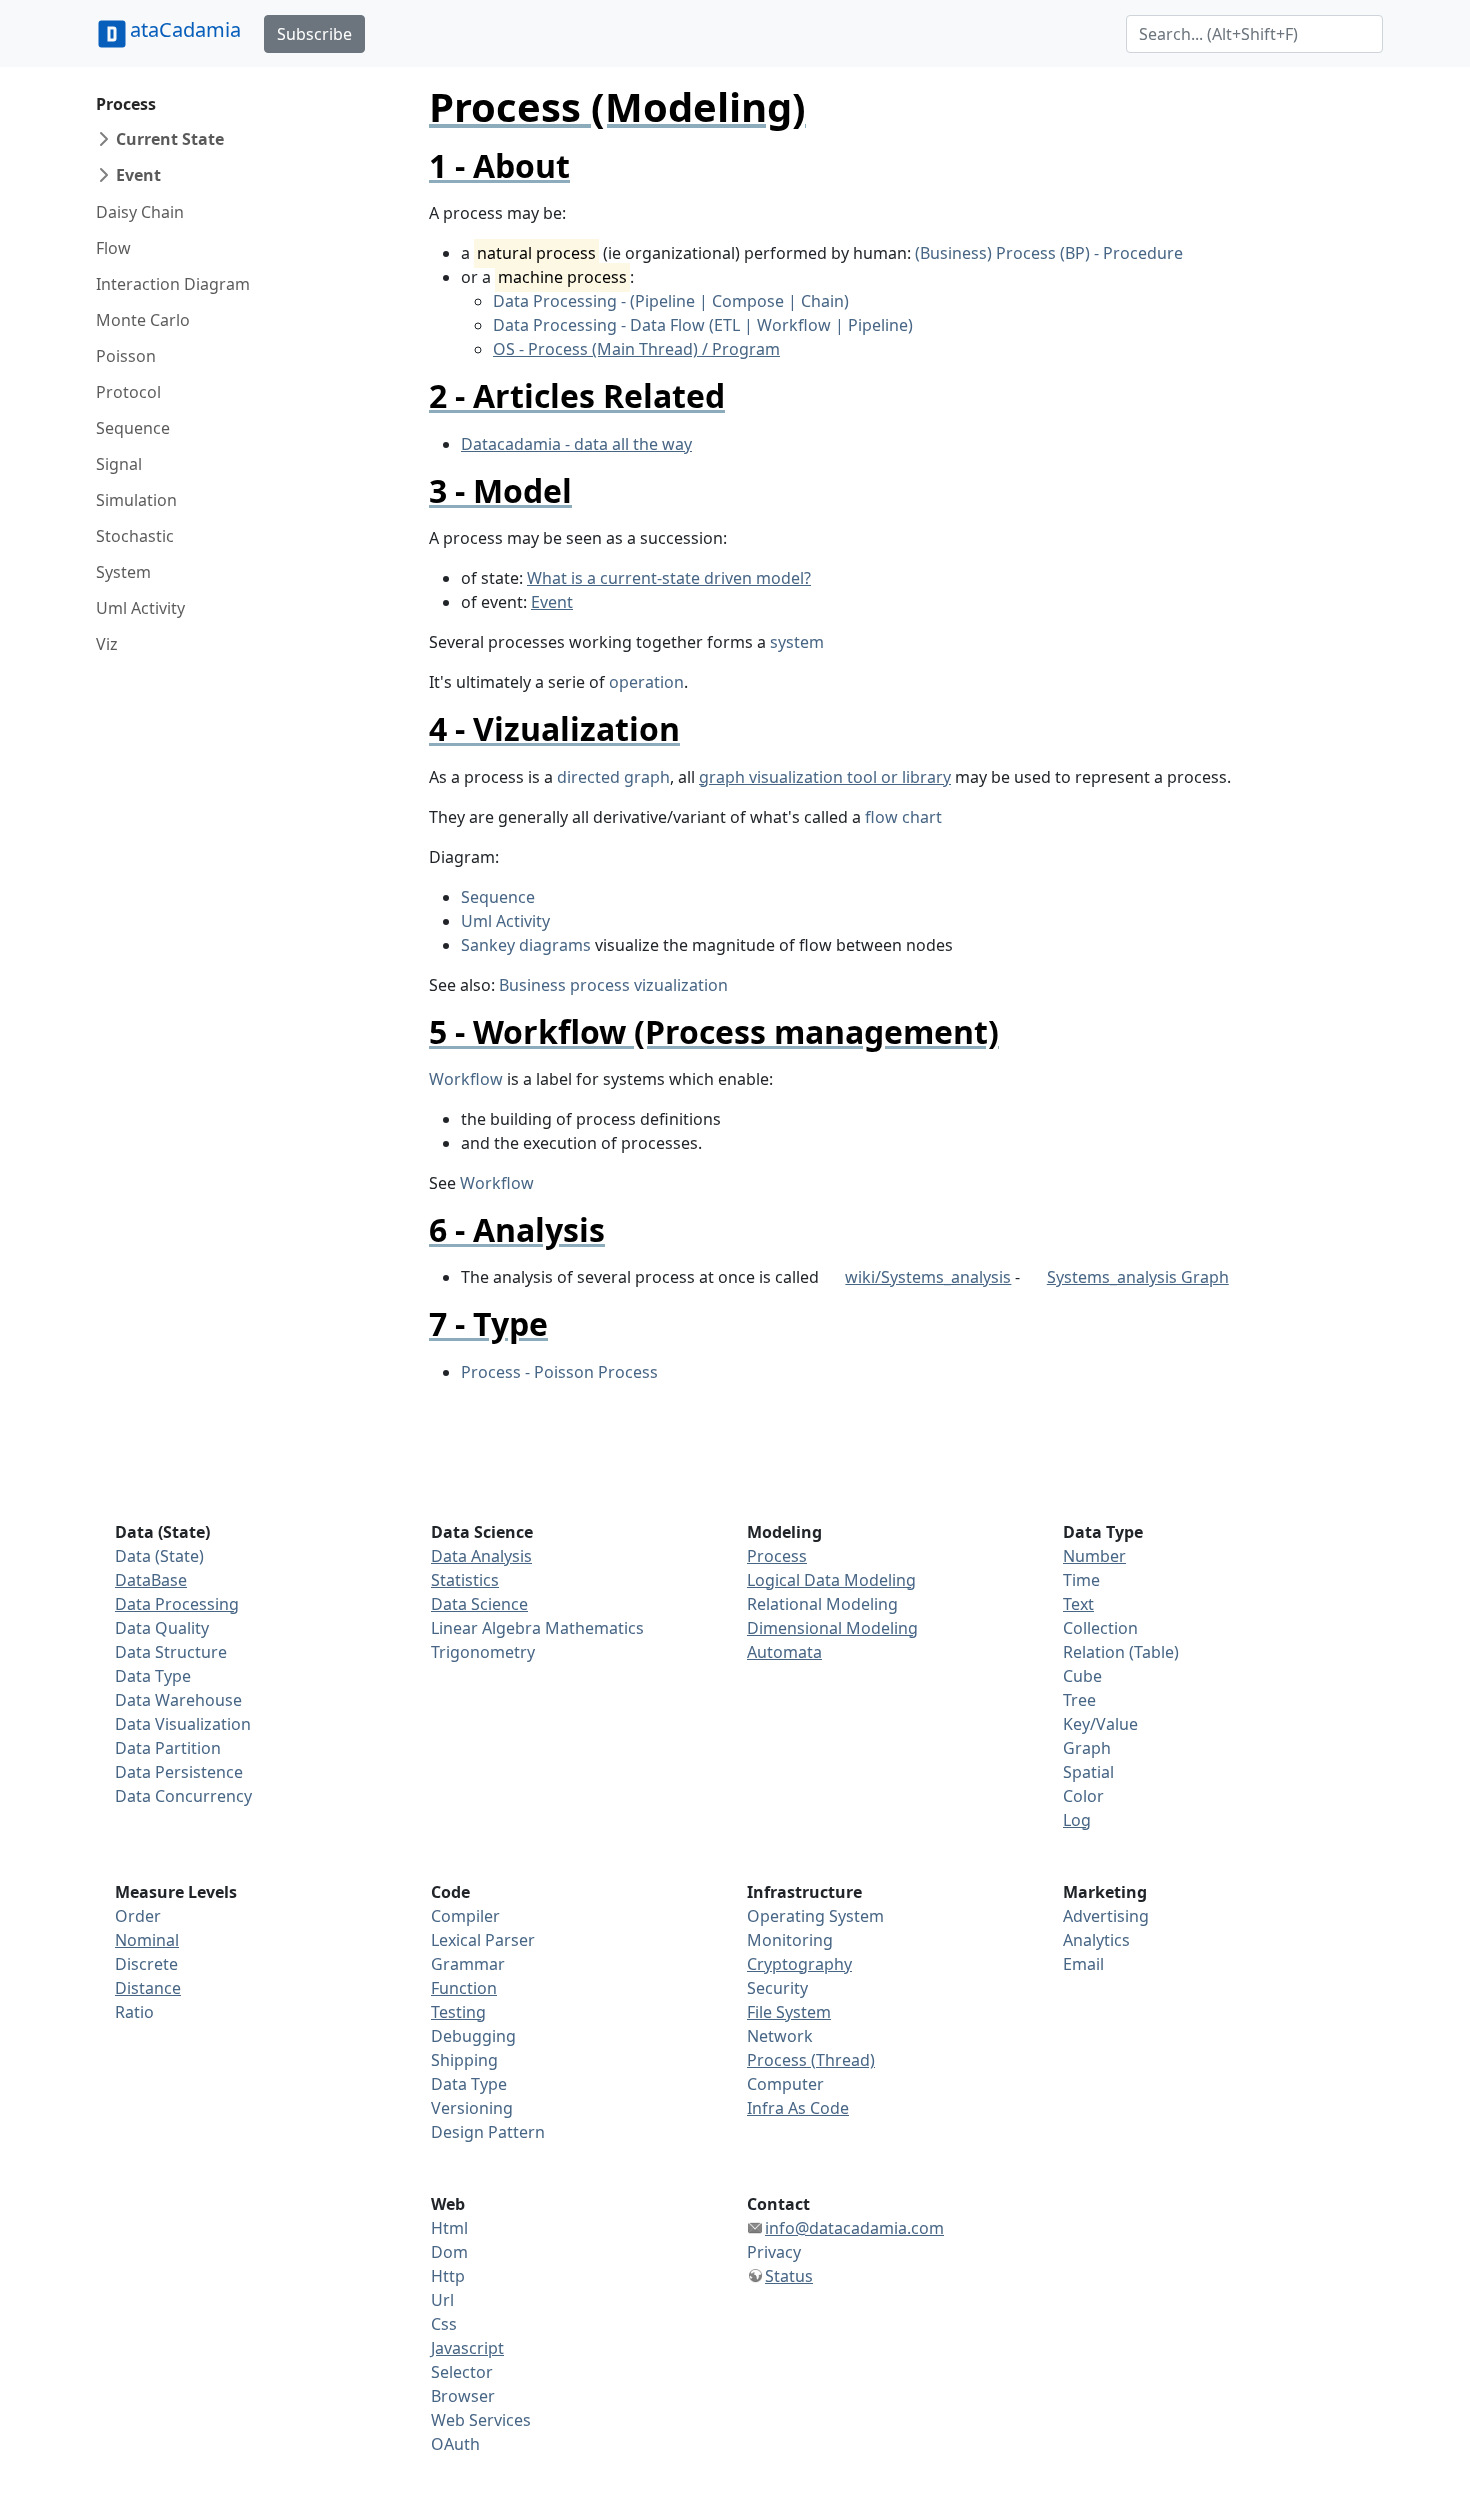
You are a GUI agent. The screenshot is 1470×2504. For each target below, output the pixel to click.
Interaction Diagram (173, 284)
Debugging (473, 2036)
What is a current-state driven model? (669, 578)
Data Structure (171, 1652)
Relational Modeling (822, 1604)
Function (464, 1988)
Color (1083, 1796)
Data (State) (159, 1556)
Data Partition (168, 1748)
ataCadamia (185, 29)
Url (442, 2300)
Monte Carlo (143, 320)
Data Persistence (179, 1772)
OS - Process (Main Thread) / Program (636, 349)
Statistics (465, 1580)
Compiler (465, 1916)
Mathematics (594, 1628)
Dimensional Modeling (832, 1628)
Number (1094, 1556)
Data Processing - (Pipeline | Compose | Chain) (671, 301)
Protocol (128, 392)
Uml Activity (140, 608)
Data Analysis (481, 1556)
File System (789, 2012)
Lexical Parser (483, 1940)
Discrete (146, 1964)
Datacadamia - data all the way (576, 444)
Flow (113, 248)
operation (646, 682)
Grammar (468, 1964)
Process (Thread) (811, 2060)
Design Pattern (488, 2132)
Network (780, 2036)
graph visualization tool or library (825, 777)
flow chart (903, 817)
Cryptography (799, 1964)
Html (449, 2228)
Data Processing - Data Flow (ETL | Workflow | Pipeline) (703, 325)
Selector (462, 2372)
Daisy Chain (140, 212)
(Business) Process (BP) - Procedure (1049, 253)
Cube (1082, 1676)
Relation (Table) (1121, 1652)
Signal (119, 464)
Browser (463, 2396)
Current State (170, 139)
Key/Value (1100, 1724)
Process (126, 104)
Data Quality (162, 1628)
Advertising (1106, 1916)
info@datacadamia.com (854, 2228)
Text (1078, 1604)
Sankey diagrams (526, 945)
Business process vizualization (613, 985)
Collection (1100, 1628)
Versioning (472, 2108)
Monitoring (790, 1940)
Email (1083, 1964)
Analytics (1096, 1940)
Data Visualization (183, 1724)
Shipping (464, 2060)
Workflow (466, 1079)
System (123, 572)
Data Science (479, 1604)
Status (789, 2276)
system (797, 642)
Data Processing (177, 1604)
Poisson (126, 356)
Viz (107, 644)
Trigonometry (483, 1652)
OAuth (455, 2444)
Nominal (147, 1940)
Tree (1079, 1700)
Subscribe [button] (314, 34)
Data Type (153, 1676)
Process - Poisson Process (559, 1372)
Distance (148, 1988)
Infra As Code (798, 2108)
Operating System (815, 1916)
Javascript (467, 2348)
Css (444, 2324)
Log (1077, 1820)
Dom (449, 2252)
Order (138, 1916)
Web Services (481, 2420)
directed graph (613, 777)
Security (777, 1988)
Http (448, 2276)
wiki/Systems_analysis (928, 1277)
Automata (784, 1652)
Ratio (134, 2012)
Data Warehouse (178, 1700)
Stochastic (135, 536)
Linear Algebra (486, 1628)
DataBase (151, 1580)
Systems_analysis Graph (1137, 1277)
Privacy (774, 2252)
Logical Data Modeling (831, 1580)
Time (1081, 1580)
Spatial (1088, 1772)
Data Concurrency (183, 1796)
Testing (458, 2012)
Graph (1087, 1748)
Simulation (136, 500)
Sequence (133, 428)
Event (138, 175)
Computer (785, 2084)
